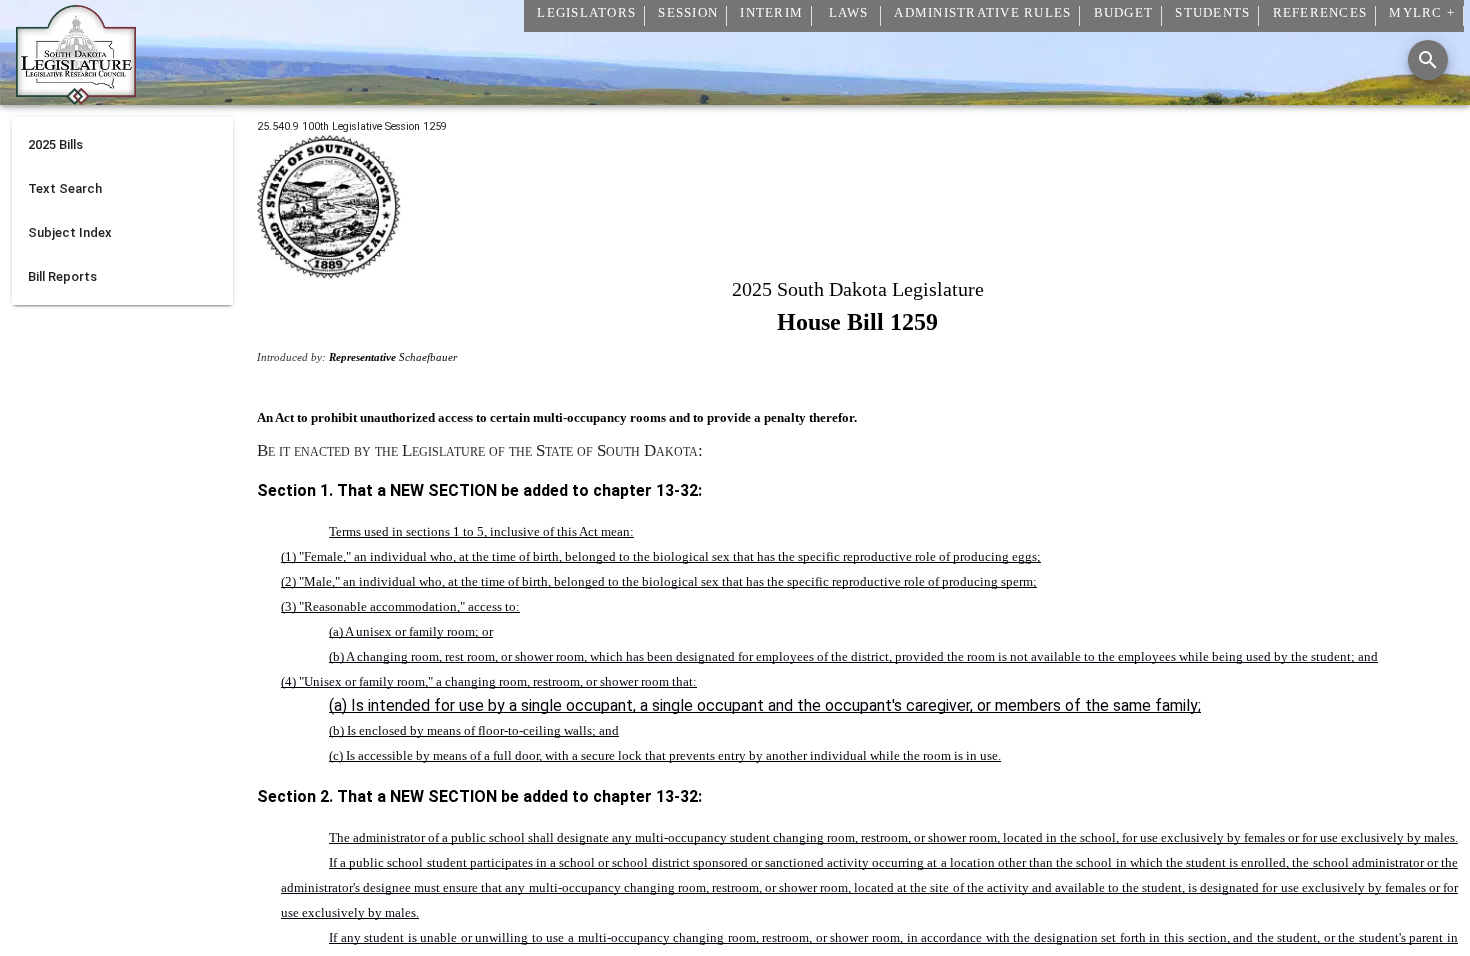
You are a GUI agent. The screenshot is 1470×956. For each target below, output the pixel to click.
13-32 (677, 490)
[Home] (76, 97)
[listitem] (122, 145)
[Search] (1428, 60)
